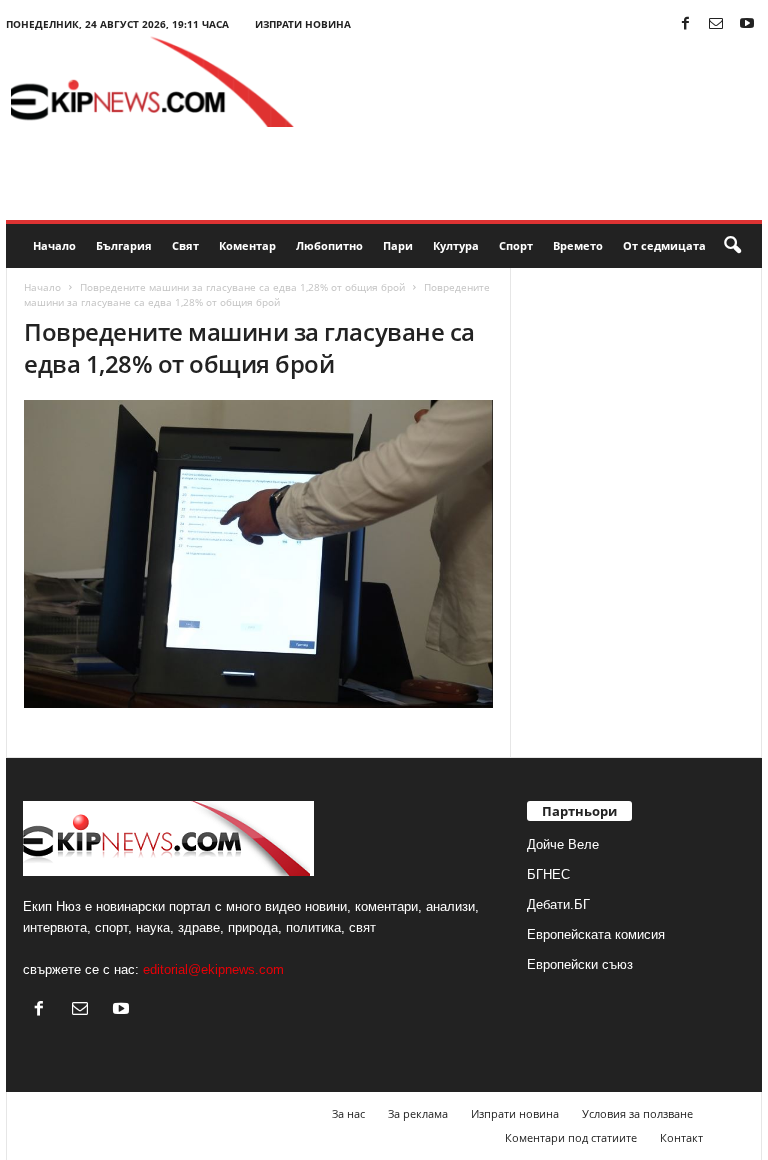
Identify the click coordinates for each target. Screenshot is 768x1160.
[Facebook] (685, 24)
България (124, 245)
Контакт (681, 1137)
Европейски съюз (580, 964)
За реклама (418, 1113)
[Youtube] (747, 24)
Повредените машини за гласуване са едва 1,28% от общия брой (242, 287)
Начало (54, 245)
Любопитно (329, 245)
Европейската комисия (596, 934)
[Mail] (716, 24)
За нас (348, 1113)
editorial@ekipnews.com (213, 969)
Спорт (516, 245)
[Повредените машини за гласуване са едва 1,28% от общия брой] (258, 554)
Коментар (247, 245)
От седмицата (664, 245)
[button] (732, 246)
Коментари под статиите (571, 1137)
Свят (185, 245)
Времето (578, 245)
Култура (456, 245)
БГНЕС (548, 874)
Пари (398, 245)
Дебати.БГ (558, 904)
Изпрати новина (303, 24)
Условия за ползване (637, 1113)
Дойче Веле (563, 844)
